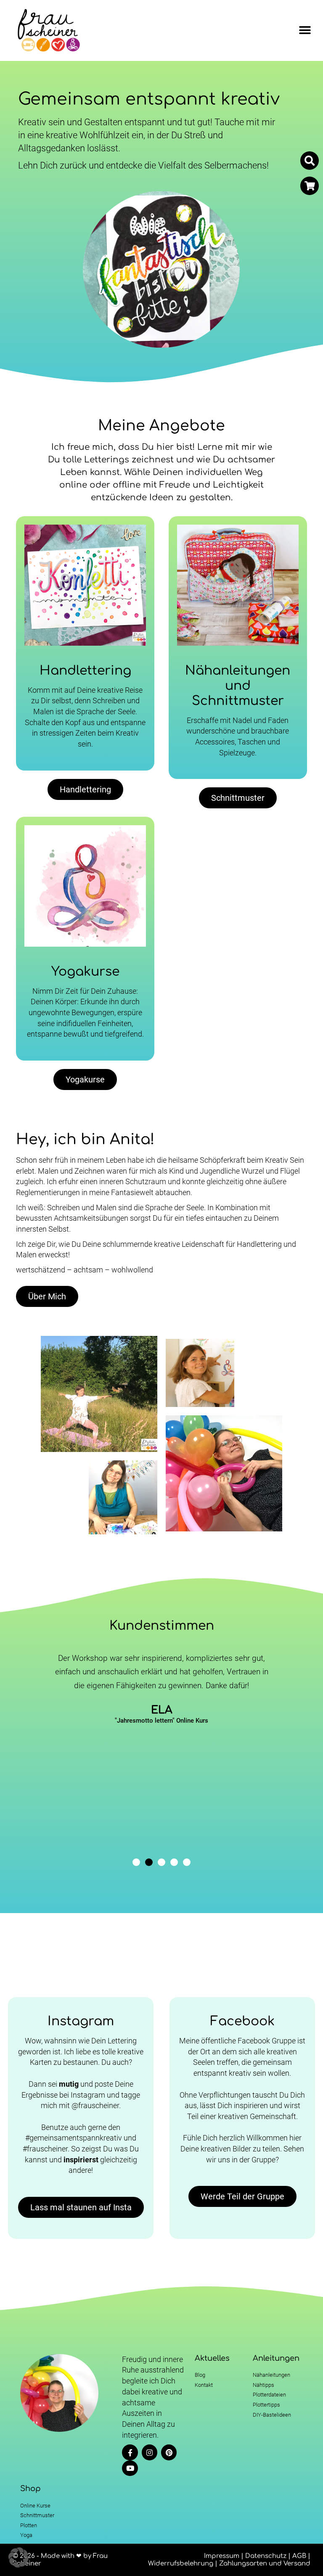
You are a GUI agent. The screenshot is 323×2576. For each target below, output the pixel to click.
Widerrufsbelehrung (181, 2564)
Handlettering (85, 671)
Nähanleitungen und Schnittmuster (238, 686)
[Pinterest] (169, 2452)
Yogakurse (85, 972)
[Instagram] (150, 2452)
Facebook (242, 2021)
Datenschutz (266, 2556)
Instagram (81, 2021)
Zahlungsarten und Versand (265, 2564)
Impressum (222, 2556)
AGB (299, 2556)
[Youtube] (130, 2468)
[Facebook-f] (130, 2452)
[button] (305, 30)
